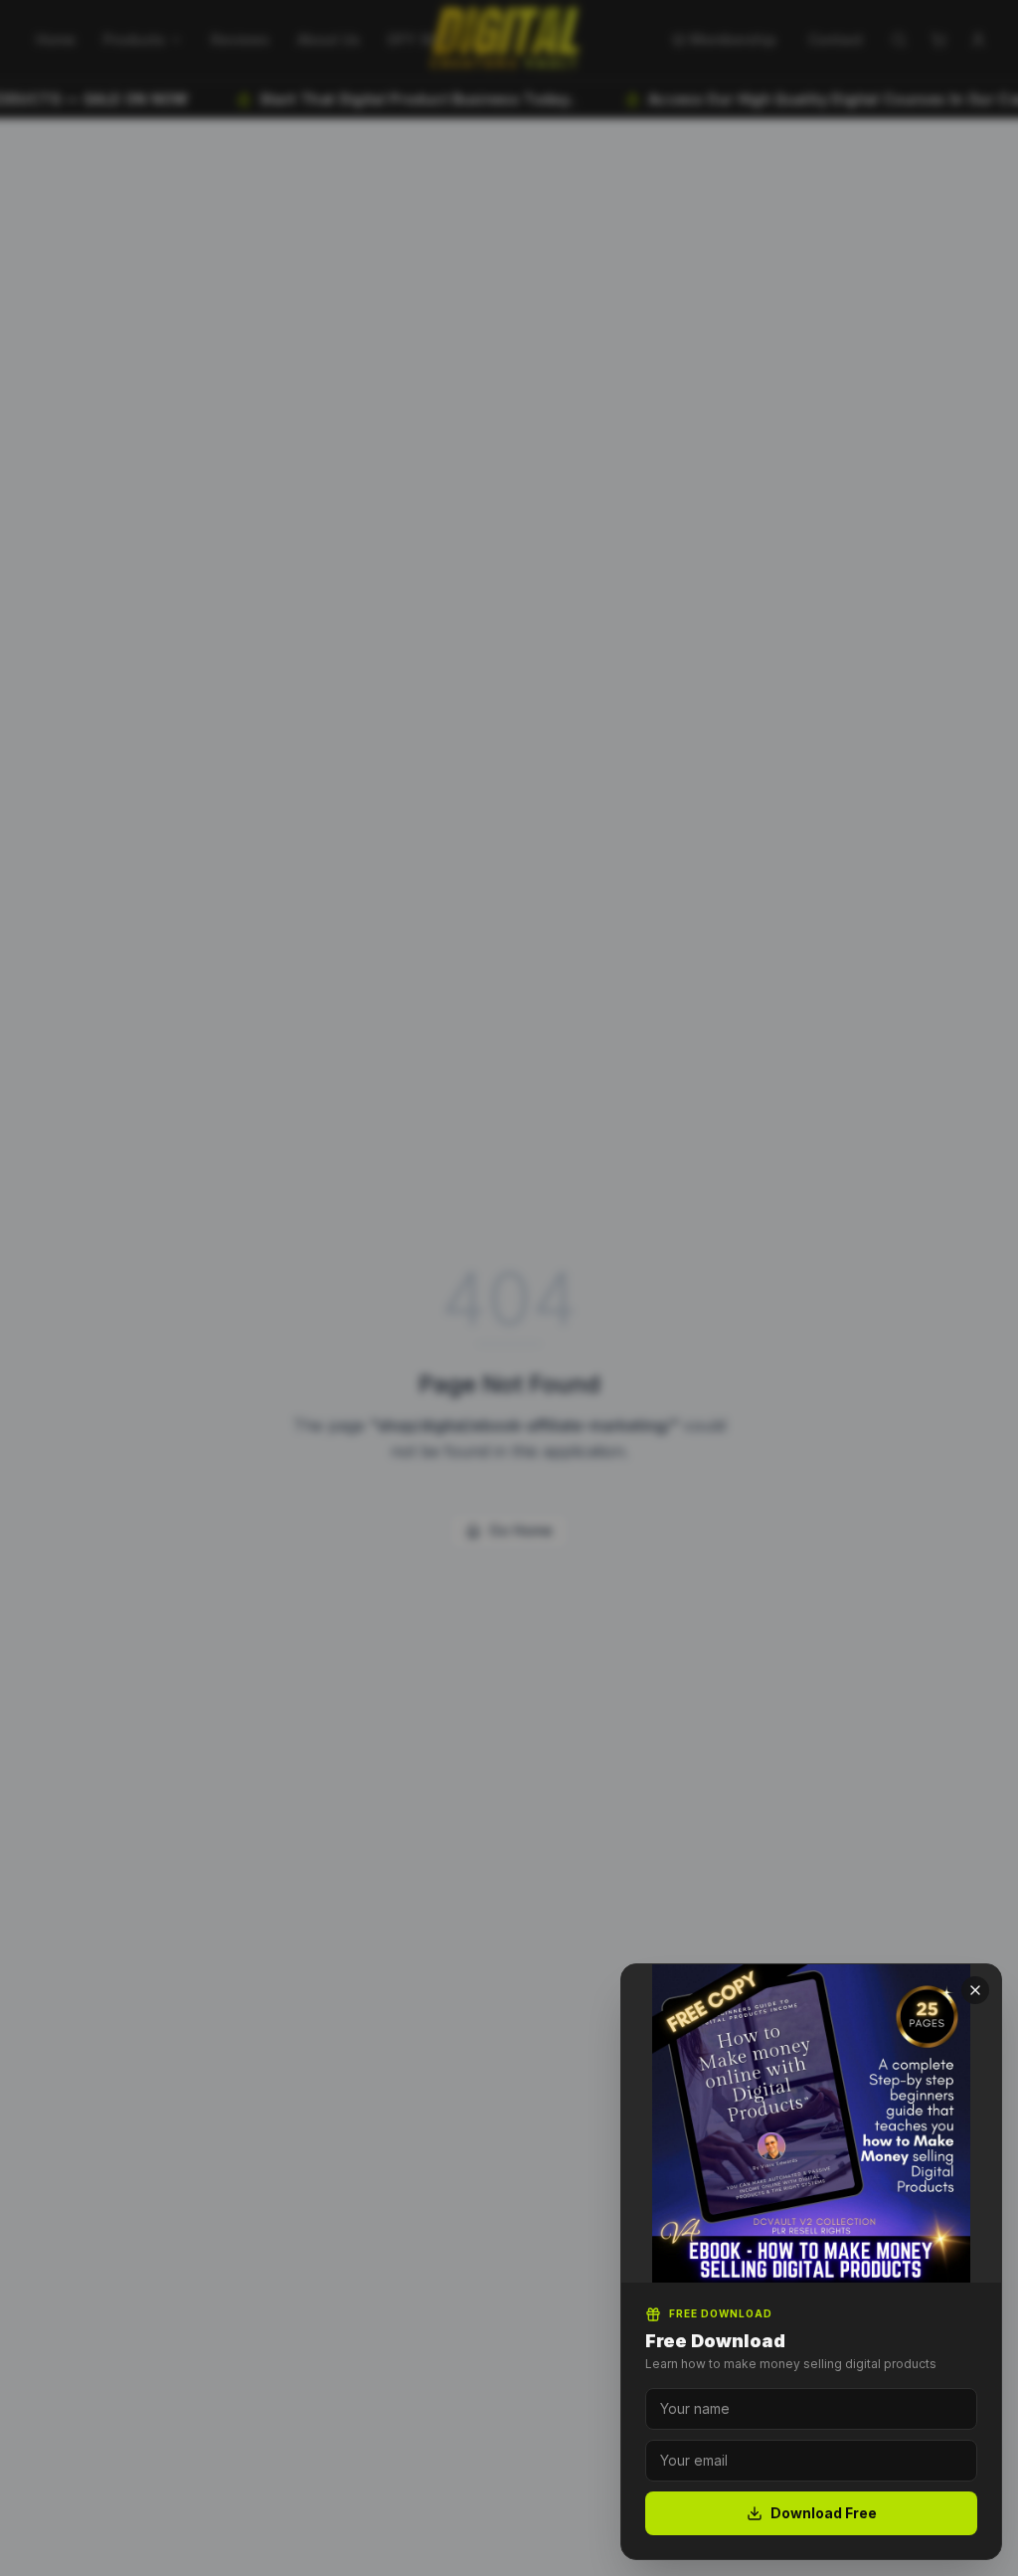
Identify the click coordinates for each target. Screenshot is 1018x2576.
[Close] (975, 1990)
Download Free (824, 2513)
